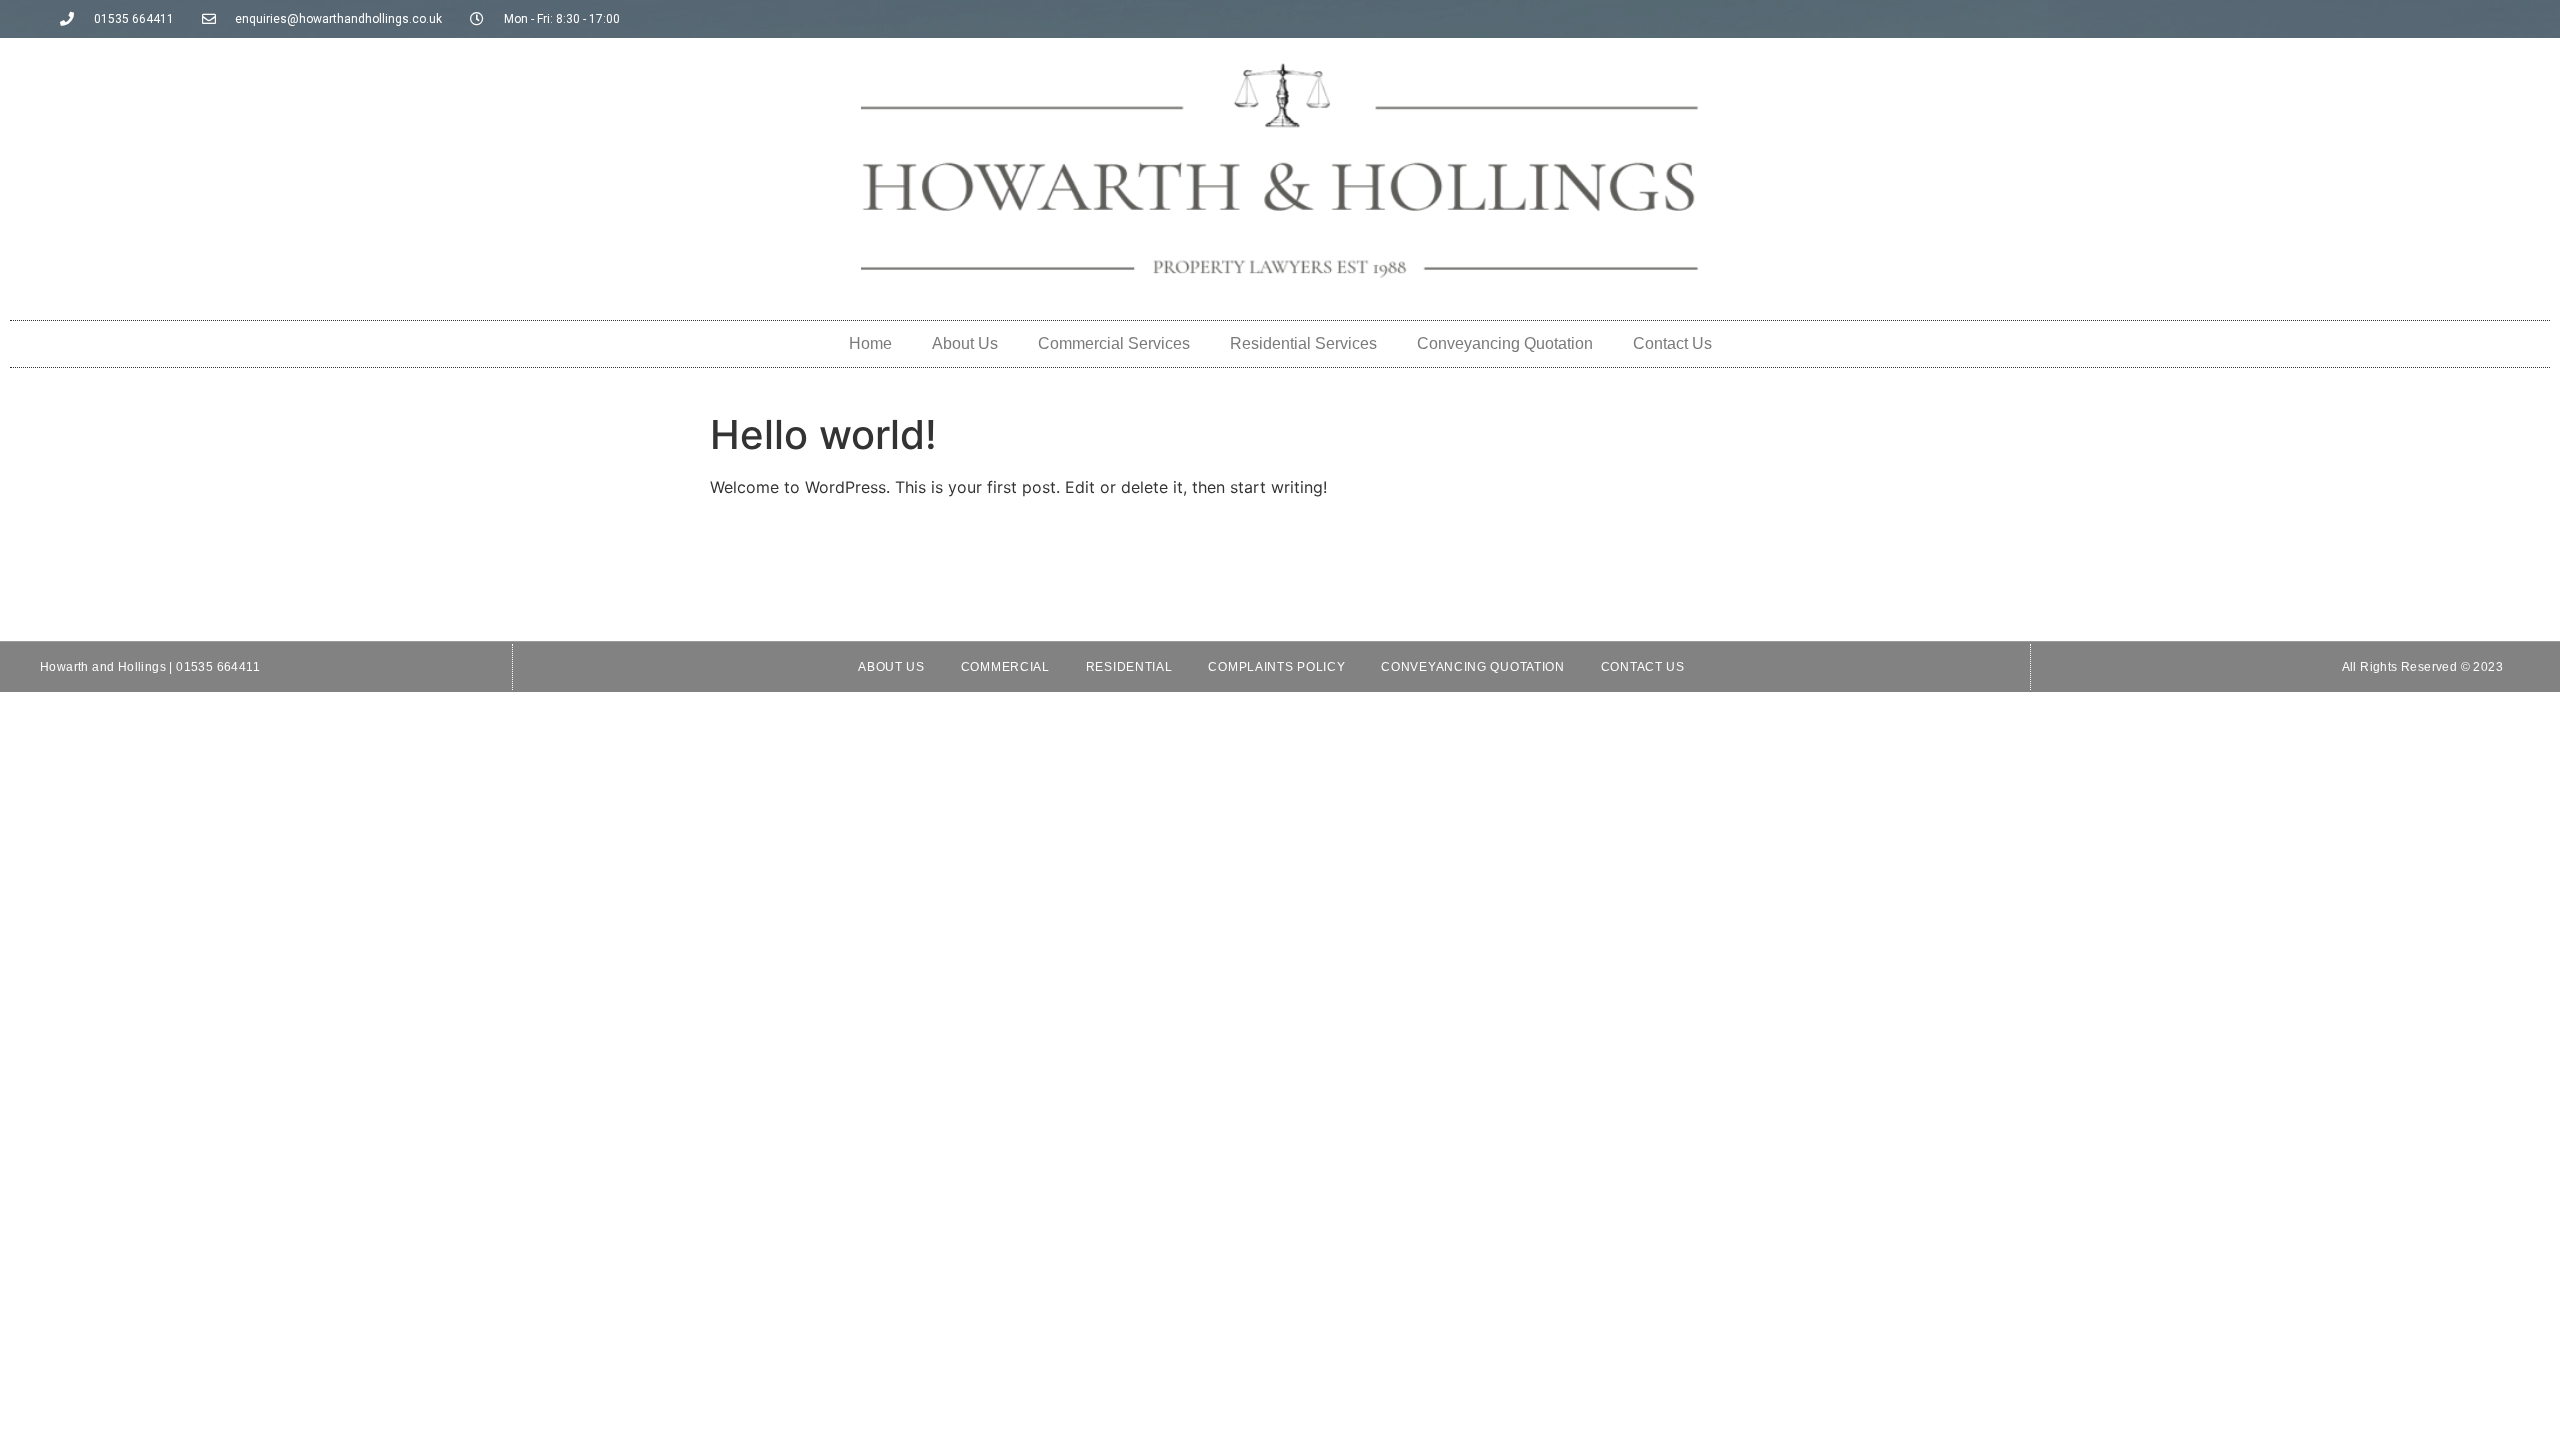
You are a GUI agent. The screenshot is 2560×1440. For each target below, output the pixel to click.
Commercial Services (1114, 343)
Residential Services (1303, 343)
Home (870, 343)
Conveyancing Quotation (1505, 343)
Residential (1129, 667)
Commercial (1005, 667)
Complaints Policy (1276, 667)
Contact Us (1672, 343)
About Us (965, 343)
